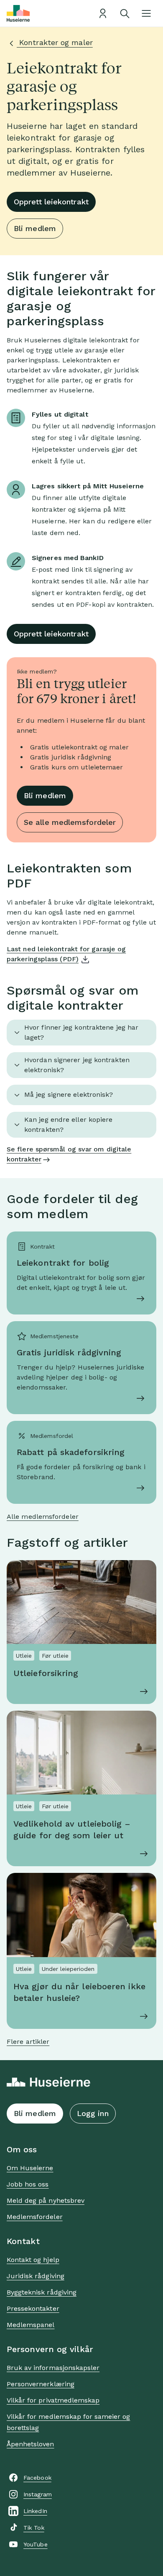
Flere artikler (28, 2042)
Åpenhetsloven (31, 2444)
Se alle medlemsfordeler (70, 822)
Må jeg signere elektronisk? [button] (69, 1094)
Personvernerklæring (41, 2384)
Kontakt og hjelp (33, 2260)
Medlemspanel (31, 2325)
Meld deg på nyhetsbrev (46, 2200)
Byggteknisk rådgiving (42, 2292)
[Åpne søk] (125, 13)
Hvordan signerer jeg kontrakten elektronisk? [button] (77, 1065)
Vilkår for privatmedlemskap (53, 2400)
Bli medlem (35, 228)
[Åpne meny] (146, 13)
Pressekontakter (33, 2308)
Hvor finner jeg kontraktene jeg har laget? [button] (81, 1032)
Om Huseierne (30, 2168)
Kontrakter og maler (55, 42)
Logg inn (93, 2113)
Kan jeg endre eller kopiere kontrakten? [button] (68, 1125)
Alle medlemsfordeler (43, 1517)
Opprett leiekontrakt (51, 202)
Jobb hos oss (28, 2184)
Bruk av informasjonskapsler (53, 2368)
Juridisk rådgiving (36, 2276)
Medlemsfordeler (35, 2217)
